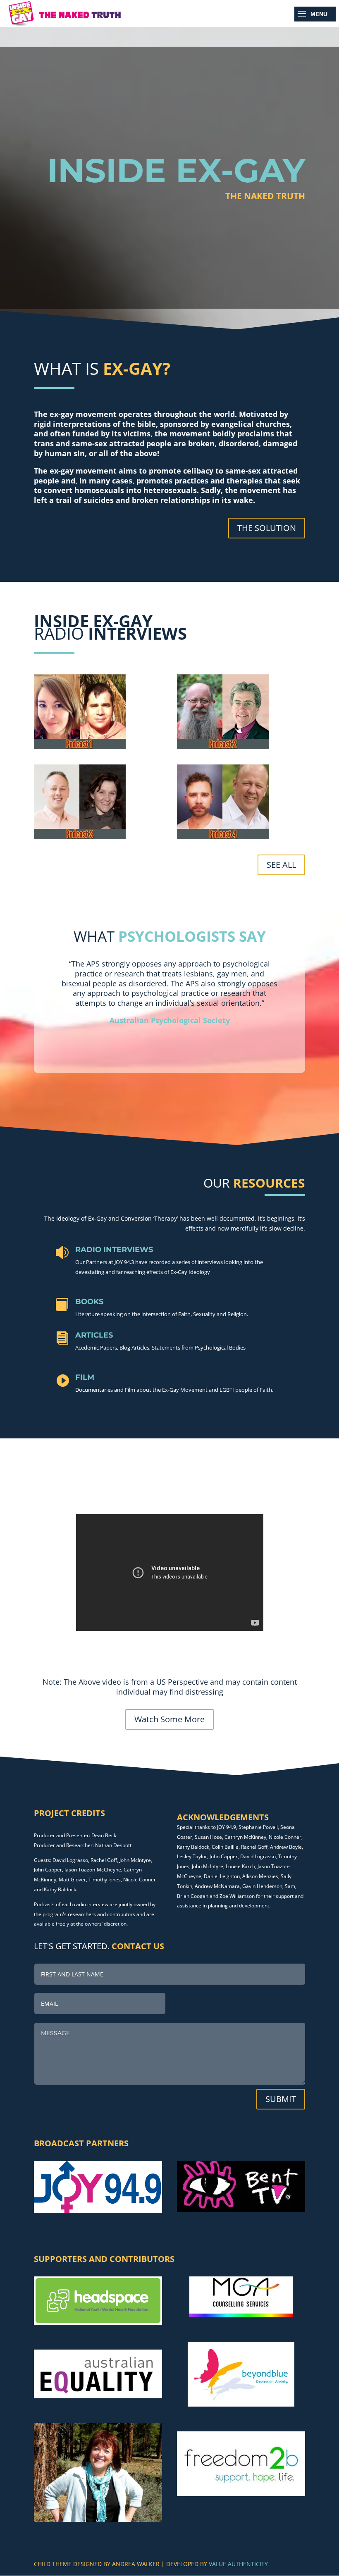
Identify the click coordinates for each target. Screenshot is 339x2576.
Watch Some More (169, 1719)
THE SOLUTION (267, 528)
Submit (281, 2099)
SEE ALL (281, 865)
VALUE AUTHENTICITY (238, 2564)
